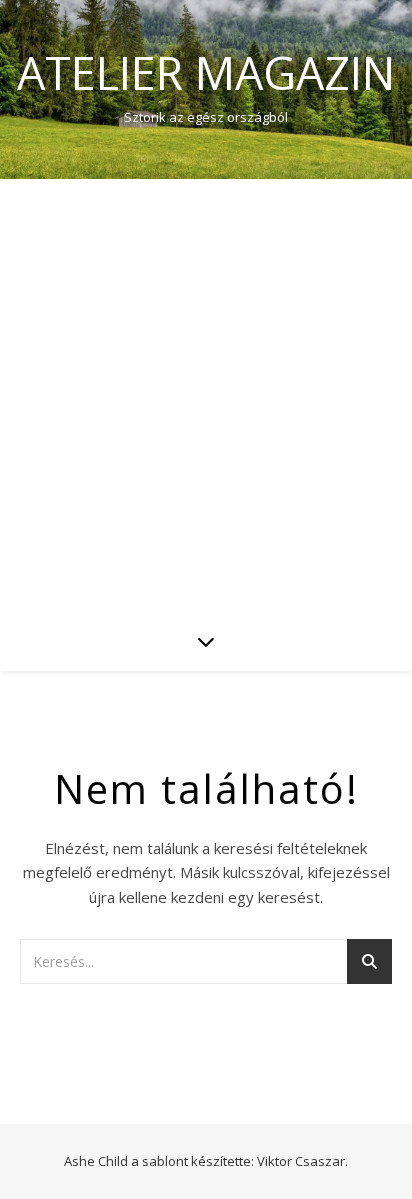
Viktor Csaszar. (302, 1161)
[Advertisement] (206, 395)
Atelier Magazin (206, 72)
